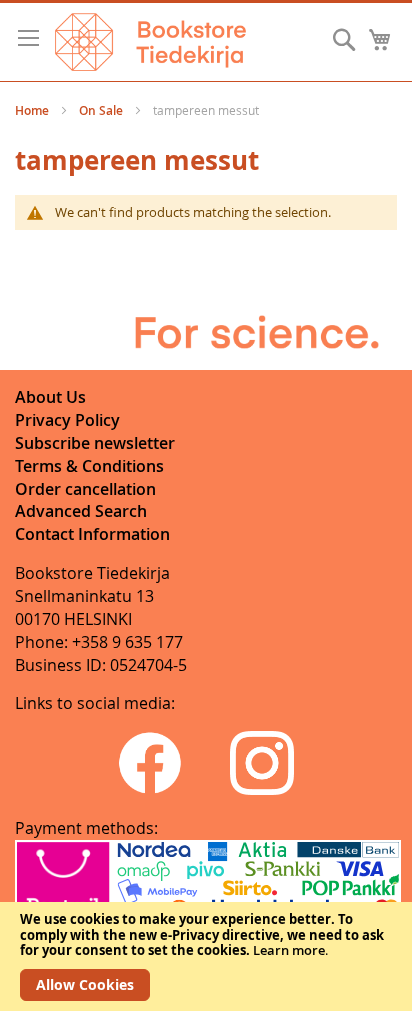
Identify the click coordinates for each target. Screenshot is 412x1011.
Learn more (289, 950)
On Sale (102, 110)
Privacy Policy (67, 420)
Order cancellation (85, 489)
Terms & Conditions (89, 466)
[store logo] (150, 42)
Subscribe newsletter (95, 443)
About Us (50, 397)
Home (33, 110)
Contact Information (92, 534)
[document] (206, 956)
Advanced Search (81, 511)
